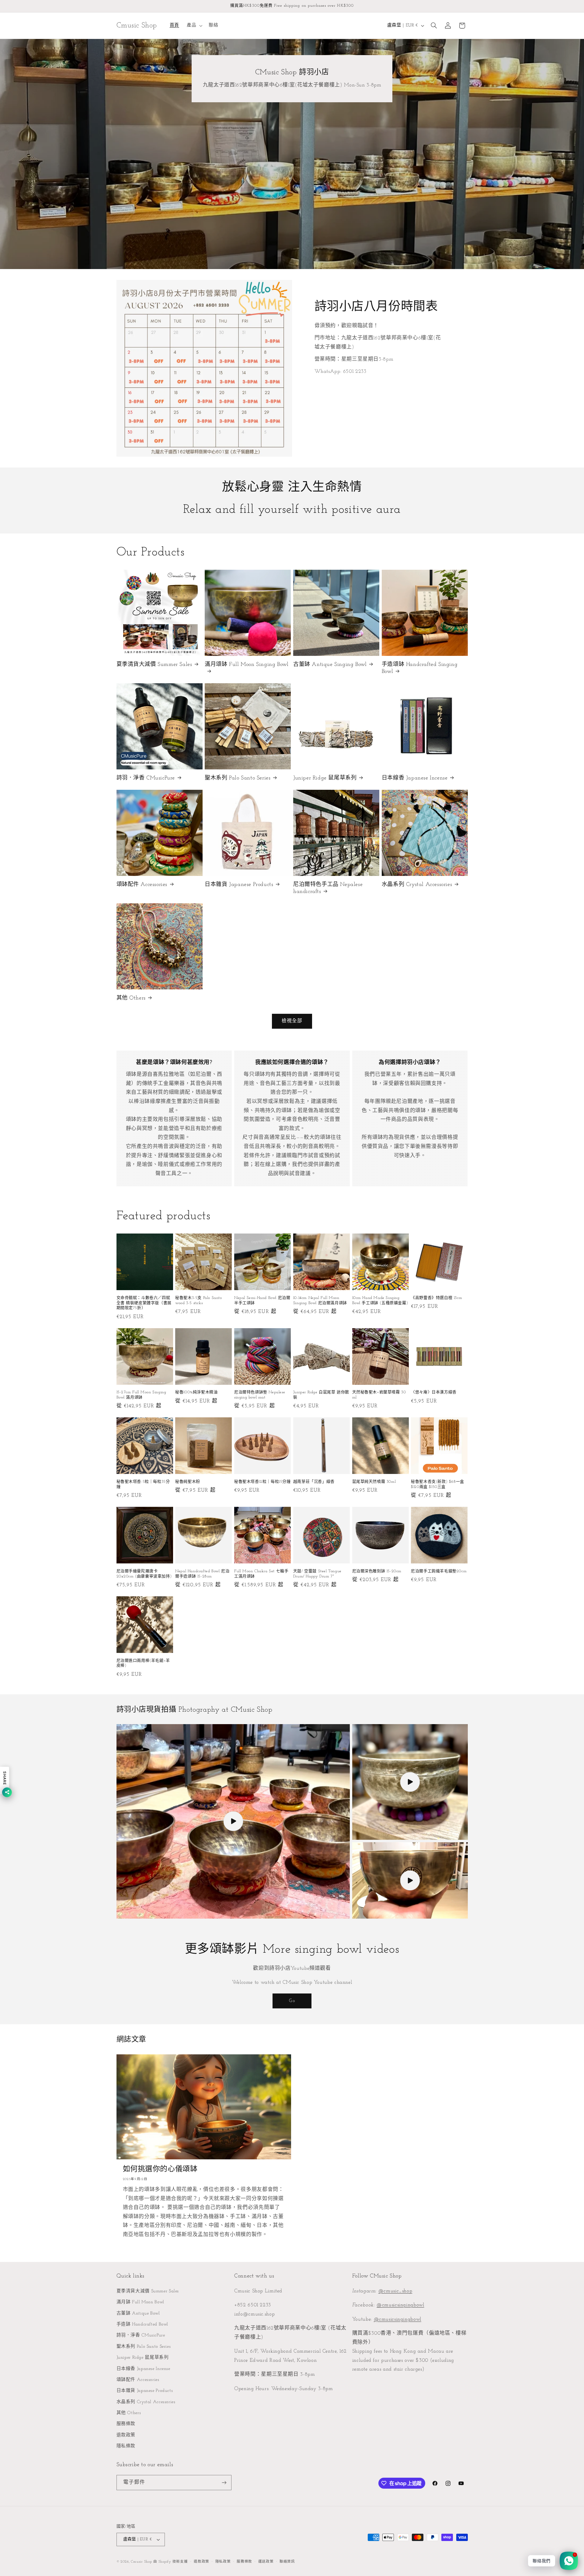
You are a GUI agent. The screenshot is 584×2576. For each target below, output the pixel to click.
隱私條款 (126, 2446)
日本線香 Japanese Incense (415, 778)
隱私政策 (223, 2562)
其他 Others (131, 998)
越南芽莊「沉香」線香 (314, 1482)
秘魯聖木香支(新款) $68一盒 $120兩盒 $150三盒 (438, 1484)
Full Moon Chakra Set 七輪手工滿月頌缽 (261, 1574)
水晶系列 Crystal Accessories (417, 885)
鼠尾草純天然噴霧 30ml (374, 1482)
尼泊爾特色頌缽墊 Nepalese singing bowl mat (260, 1395)
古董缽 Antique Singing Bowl (330, 665)
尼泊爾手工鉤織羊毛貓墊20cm (439, 1571)
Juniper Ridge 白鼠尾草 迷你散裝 (321, 1395)
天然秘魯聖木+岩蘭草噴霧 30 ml (379, 1395)
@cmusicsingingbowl (400, 2305)
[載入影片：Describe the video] (410, 1782)
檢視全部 (292, 1021)
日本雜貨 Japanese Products (239, 885)
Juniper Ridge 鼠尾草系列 (325, 778)
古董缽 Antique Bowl (138, 2313)
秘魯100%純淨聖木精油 (196, 1392)
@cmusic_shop (395, 2291)
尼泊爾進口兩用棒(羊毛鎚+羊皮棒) (143, 1663)
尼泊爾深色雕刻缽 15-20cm (377, 1571)
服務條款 (126, 2424)
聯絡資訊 (287, 2562)
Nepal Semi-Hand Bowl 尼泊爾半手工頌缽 (262, 1300)
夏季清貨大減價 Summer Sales (154, 665)
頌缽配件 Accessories (142, 885)
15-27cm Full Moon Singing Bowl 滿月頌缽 (141, 1395)
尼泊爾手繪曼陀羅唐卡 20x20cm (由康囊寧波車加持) (144, 1574)
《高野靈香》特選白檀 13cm (436, 1298)
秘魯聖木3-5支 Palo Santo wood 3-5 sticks (198, 1300)
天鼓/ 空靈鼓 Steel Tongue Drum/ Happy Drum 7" (317, 1574)
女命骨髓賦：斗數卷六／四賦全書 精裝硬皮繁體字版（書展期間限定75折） (144, 1303)
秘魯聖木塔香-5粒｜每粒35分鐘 (143, 1484)
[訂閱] (224, 2482)
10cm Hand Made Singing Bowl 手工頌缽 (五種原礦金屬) (380, 1300)
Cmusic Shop (141, 2562)
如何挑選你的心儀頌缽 (160, 2169)
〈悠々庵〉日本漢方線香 (434, 1392)
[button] (194, 26)
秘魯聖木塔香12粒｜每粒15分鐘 (262, 1482)
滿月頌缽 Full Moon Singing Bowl (247, 665)
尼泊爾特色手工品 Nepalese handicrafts (328, 888)
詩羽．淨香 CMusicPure (146, 778)
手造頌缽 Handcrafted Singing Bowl (420, 668)
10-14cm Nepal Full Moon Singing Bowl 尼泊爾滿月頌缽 (320, 1300)
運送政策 (266, 2562)
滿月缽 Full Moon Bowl (140, 2302)
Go (292, 2001)
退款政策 (126, 2435)
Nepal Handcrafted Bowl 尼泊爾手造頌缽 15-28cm (202, 1574)
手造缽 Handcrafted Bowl (143, 2324)
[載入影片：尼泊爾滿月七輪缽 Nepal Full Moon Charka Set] (233, 1821)
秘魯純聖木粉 (188, 1482)
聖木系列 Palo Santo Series (238, 778)
